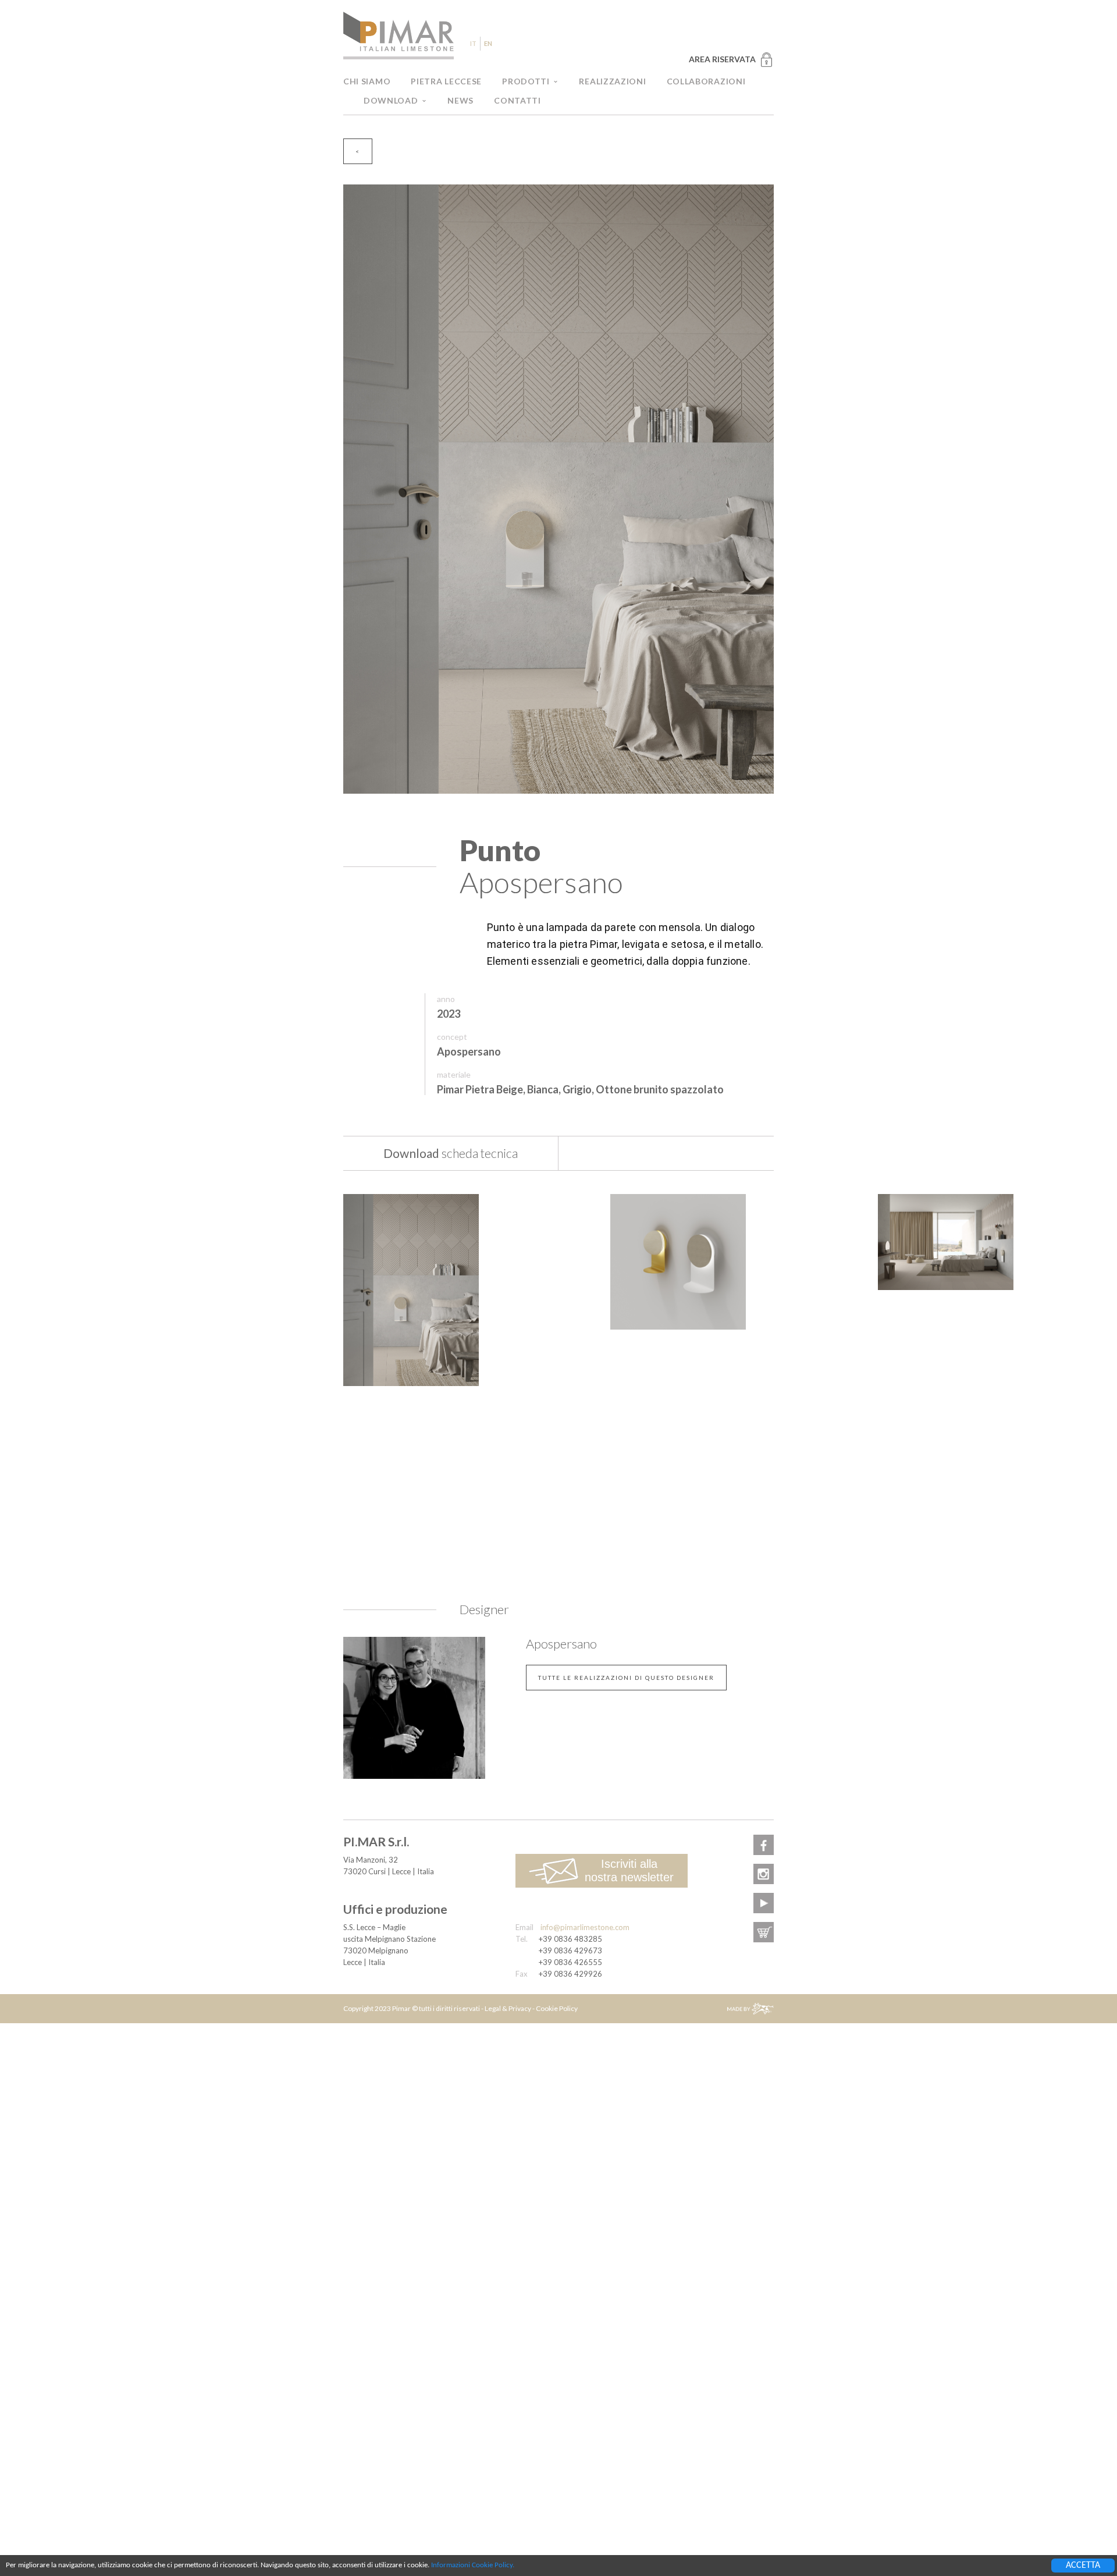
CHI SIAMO (367, 81)
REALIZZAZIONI (612, 81)
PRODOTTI (526, 81)
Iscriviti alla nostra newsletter (629, 1870)
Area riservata (722, 59)
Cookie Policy (557, 2008)
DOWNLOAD (391, 100)
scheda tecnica (451, 1153)
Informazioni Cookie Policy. (473, 2565)
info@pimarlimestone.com (585, 1927)
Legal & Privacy (508, 2008)
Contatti (517, 100)
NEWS (460, 100)
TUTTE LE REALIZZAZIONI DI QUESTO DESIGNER (626, 1678)
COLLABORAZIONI (706, 81)
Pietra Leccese (446, 81)
